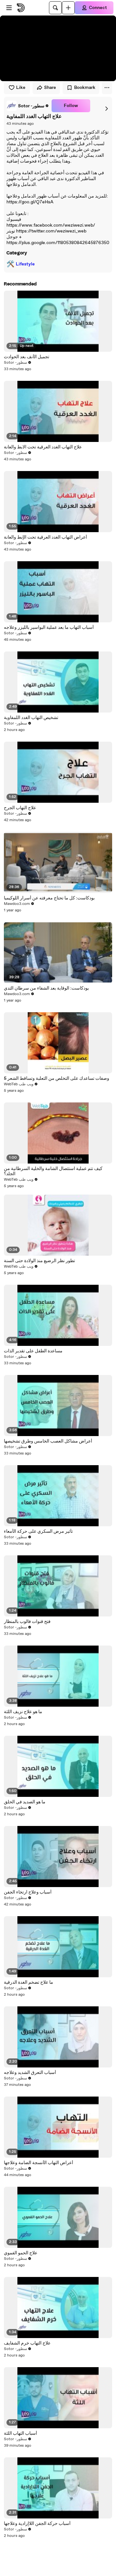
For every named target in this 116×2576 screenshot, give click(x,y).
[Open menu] (9, 8)
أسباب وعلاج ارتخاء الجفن (28, 1892)
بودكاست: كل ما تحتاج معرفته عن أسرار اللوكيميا (49, 898)
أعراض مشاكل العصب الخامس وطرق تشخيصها (48, 1441)
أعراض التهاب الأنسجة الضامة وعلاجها (39, 2163)
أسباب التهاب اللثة (20, 2433)
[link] (28, 106)
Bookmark (85, 88)
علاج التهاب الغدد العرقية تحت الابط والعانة (43, 447)
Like (21, 88)
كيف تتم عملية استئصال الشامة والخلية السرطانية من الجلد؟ (53, 1171)
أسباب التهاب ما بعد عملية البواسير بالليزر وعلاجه (49, 628)
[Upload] (68, 8)
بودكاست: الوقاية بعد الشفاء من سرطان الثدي (46, 988)
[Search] (55, 8)
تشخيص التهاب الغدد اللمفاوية (31, 718)
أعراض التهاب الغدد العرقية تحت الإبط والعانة (45, 537)
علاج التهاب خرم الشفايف (27, 2343)
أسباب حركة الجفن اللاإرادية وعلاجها (37, 2524)
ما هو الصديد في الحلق (25, 1802)
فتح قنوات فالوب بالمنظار (27, 1622)
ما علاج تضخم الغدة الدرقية (29, 1982)
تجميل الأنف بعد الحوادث (27, 357)
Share (50, 88)
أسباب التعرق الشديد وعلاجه (30, 2073)
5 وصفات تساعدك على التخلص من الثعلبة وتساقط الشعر (57, 1079)
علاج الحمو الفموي (21, 2253)
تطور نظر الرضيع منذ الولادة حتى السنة (39, 1261)
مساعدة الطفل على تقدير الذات (33, 1351)
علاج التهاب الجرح (20, 808)
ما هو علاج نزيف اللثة (23, 1712)
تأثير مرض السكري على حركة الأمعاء (38, 1531)
